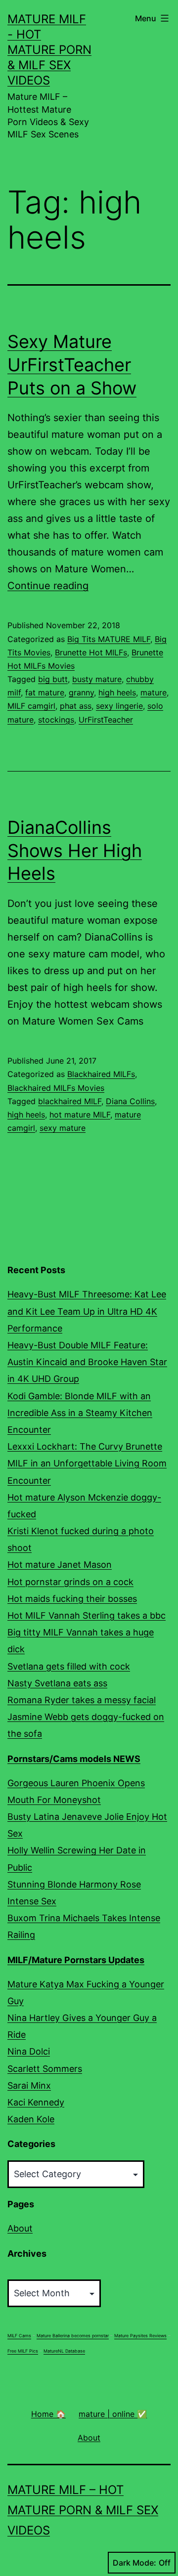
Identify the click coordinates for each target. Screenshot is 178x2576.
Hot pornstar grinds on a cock (70, 1582)
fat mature (45, 692)
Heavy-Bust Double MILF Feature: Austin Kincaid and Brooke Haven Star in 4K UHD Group (87, 1362)
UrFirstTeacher (106, 720)
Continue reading (48, 586)
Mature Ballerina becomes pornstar (73, 2336)
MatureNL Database (64, 2351)
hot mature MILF (80, 1115)
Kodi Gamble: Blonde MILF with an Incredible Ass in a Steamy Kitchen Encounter (80, 1413)
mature (154, 692)
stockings (56, 720)
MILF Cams (19, 2336)
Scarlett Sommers (45, 2069)
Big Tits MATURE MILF (109, 639)
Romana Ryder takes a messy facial (82, 1700)
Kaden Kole (31, 2119)
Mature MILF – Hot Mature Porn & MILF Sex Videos (83, 2510)
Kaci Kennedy (36, 2102)
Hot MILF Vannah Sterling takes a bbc (87, 1615)
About (20, 2228)
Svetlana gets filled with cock (69, 1666)
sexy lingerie (119, 706)
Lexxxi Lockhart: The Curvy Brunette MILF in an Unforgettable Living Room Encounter (87, 1463)
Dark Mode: (134, 2563)
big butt (53, 679)
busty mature (97, 679)
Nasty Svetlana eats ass (57, 1683)
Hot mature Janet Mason (60, 1565)
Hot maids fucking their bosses (72, 1599)
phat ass (76, 706)
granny (81, 692)
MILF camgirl (31, 706)
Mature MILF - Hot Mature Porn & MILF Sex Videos (49, 50)
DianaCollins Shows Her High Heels (75, 851)
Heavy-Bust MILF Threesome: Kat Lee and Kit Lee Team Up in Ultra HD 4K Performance (87, 1311)
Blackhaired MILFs (101, 1074)
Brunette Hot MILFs (91, 652)
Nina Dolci (29, 2051)
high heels (117, 692)
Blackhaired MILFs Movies (56, 1088)
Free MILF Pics (23, 2351)
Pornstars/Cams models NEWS (74, 1759)
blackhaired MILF (70, 1101)
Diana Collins (130, 1101)
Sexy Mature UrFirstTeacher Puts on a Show (72, 365)
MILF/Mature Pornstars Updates (76, 1960)
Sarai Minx (29, 2085)
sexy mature (63, 1128)
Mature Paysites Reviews (140, 2336)
